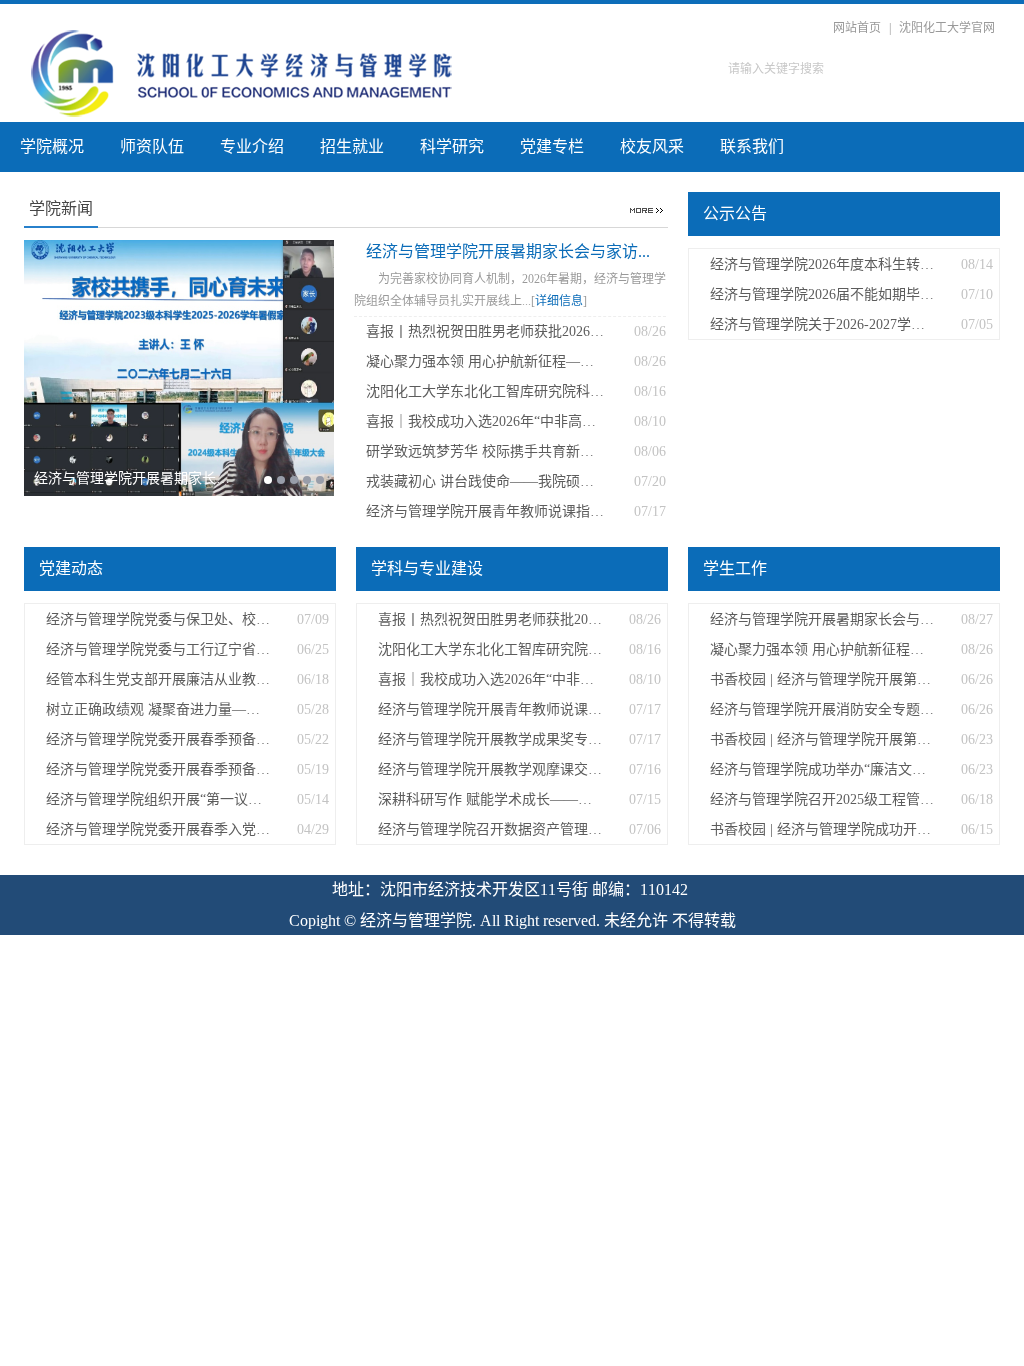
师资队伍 (152, 146)
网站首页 (857, 28)
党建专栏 (552, 146)
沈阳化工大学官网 (947, 28)
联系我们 (752, 146)
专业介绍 (252, 146)
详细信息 (559, 301)
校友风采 (652, 146)
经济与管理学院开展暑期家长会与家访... (508, 251)
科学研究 (452, 146)
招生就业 (352, 146)
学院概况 (52, 146)
